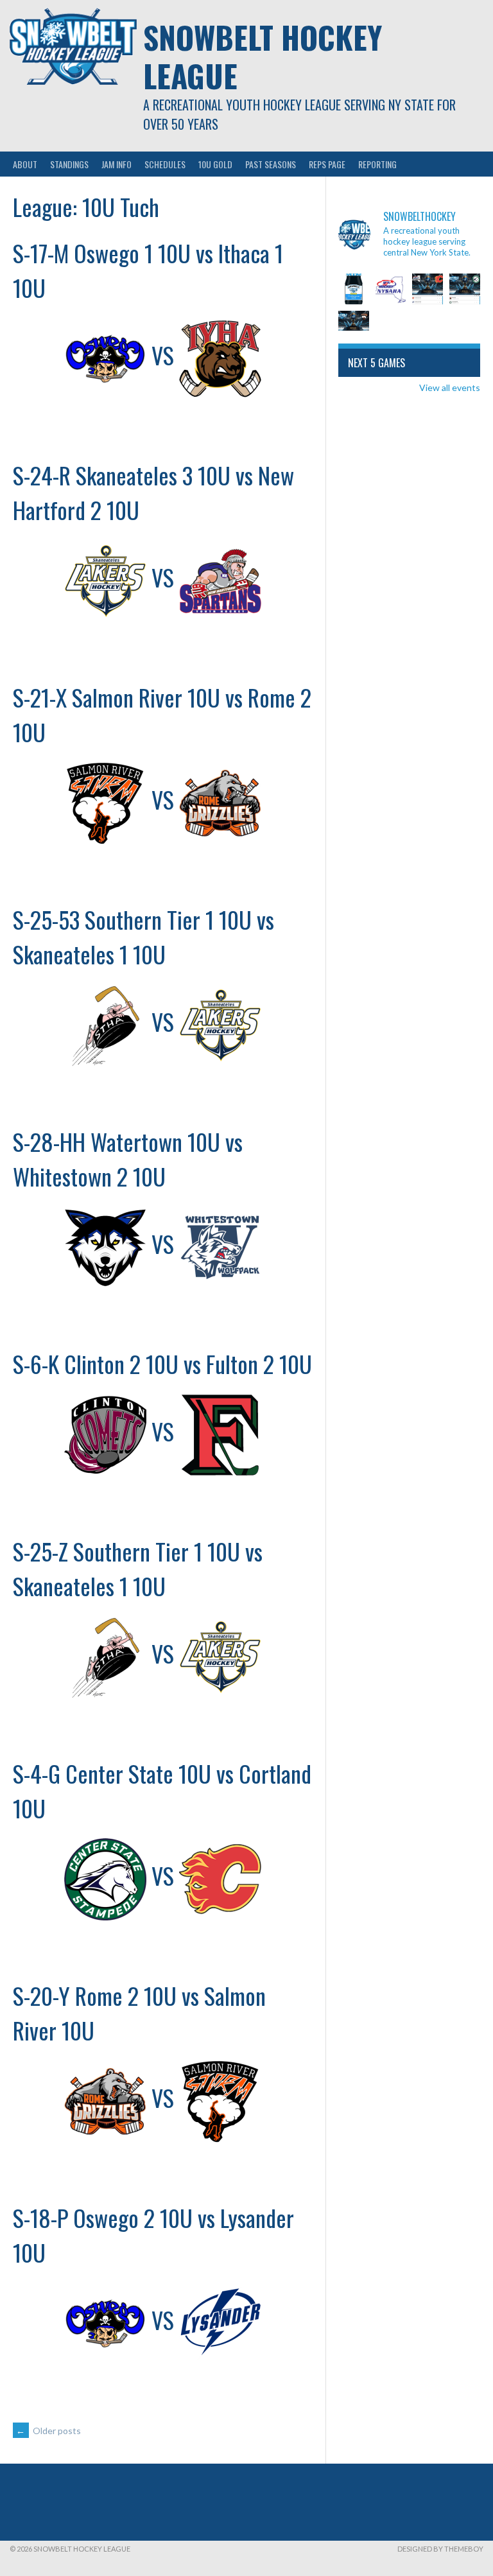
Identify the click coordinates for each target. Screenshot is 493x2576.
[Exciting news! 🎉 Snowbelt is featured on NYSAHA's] (391, 289)
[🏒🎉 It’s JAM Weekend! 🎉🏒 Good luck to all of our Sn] (354, 289)
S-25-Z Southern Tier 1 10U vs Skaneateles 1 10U (138, 1568)
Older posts (48, 2431)
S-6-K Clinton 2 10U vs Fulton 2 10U (162, 1363)
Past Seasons (271, 164)
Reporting (377, 164)
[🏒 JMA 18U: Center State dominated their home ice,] (465, 289)
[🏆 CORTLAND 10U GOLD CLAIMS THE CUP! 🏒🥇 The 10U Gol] (428, 289)
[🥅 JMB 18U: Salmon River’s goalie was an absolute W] (354, 326)
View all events (450, 387)
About (25, 164)
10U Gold (215, 164)
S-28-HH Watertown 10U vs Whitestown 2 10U (128, 1159)
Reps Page (327, 164)
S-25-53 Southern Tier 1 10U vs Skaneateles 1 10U (143, 936)
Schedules (165, 164)
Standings (69, 164)
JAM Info (117, 164)
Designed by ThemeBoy (440, 2549)
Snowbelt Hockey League (263, 56)
